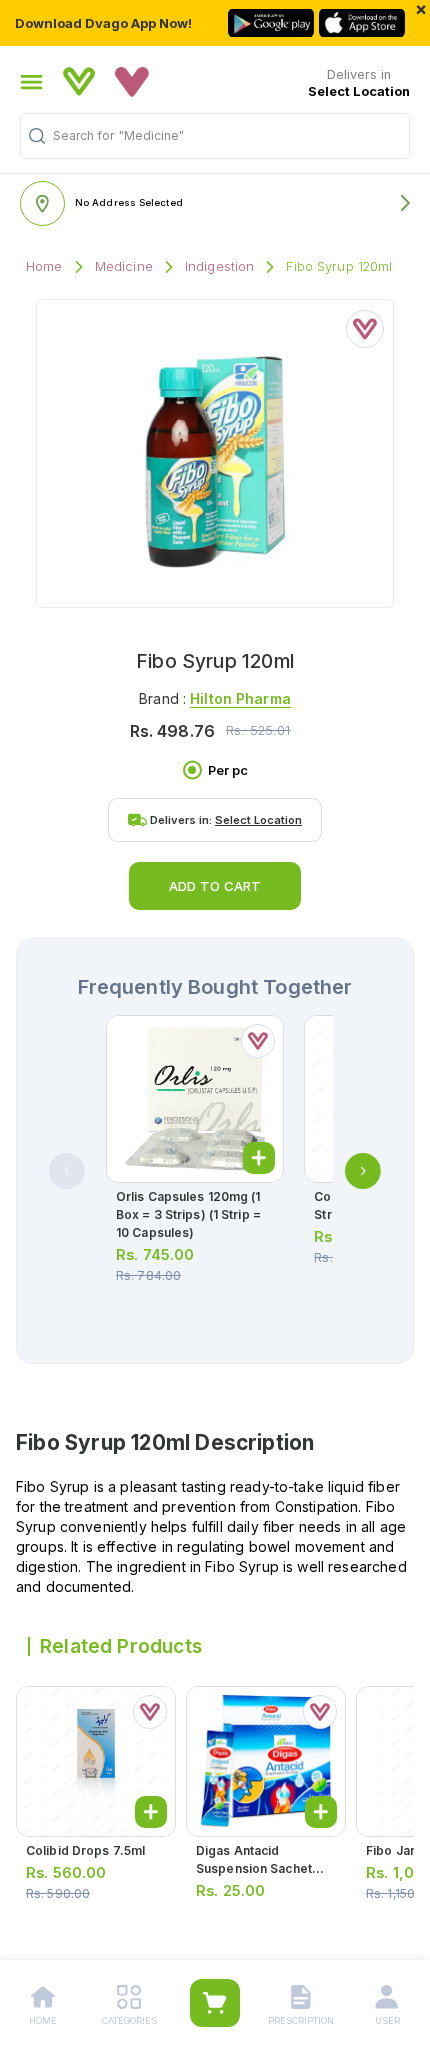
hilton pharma (240, 698)
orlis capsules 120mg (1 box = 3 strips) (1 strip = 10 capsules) (188, 1214)
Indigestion (220, 266)
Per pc (228, 770)
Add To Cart (215, 886)
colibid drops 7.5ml (85, 1850)
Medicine (124, 266)
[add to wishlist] (365, 329)
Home (44, 266)
